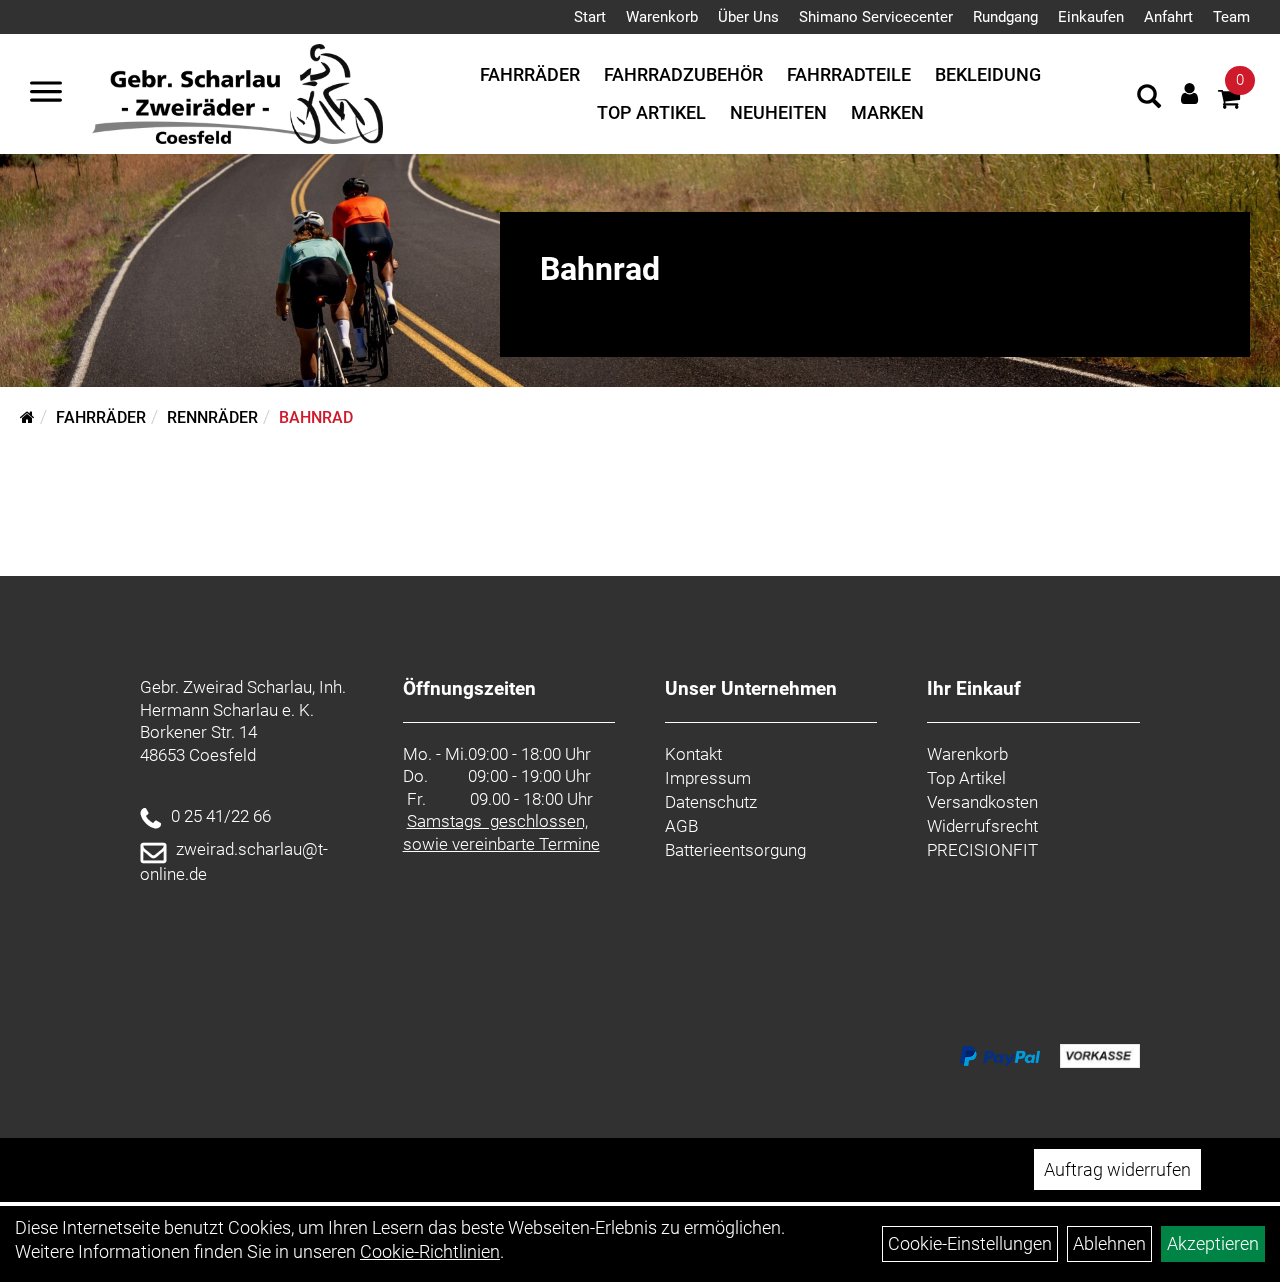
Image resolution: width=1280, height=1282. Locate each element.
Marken (887, 112)
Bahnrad (316, 417)
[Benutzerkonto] (1189, 93)
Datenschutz (711, 802)
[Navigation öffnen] (46, 94)
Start (590, 17)
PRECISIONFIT (982, 850)
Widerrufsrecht (982, 826)
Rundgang (1005, 17)
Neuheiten (778, 112)
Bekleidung (988, 74)
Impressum (708, 778)
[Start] (27, 417)
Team (1231, 17)
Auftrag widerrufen (1117, 1169)
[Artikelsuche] (1149, 99)
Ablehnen (1109, 1243)
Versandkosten (982, 802)
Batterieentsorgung (735, 850)
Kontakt (693, 754)
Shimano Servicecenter (876, 17)
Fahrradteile (849, 74)
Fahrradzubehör (683, 74)
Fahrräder (530, 74)
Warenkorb (662, 17)
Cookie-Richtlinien (430, 1251)
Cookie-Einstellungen (970, 1243)
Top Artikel (651, 112)
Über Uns (748, 17)
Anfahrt (1168, 17)
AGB (681, 826)
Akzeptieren (1213, 1243)
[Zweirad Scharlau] (237, 94)
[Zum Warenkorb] (1229, 101)
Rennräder (212, 417)
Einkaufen (1091, 17)
